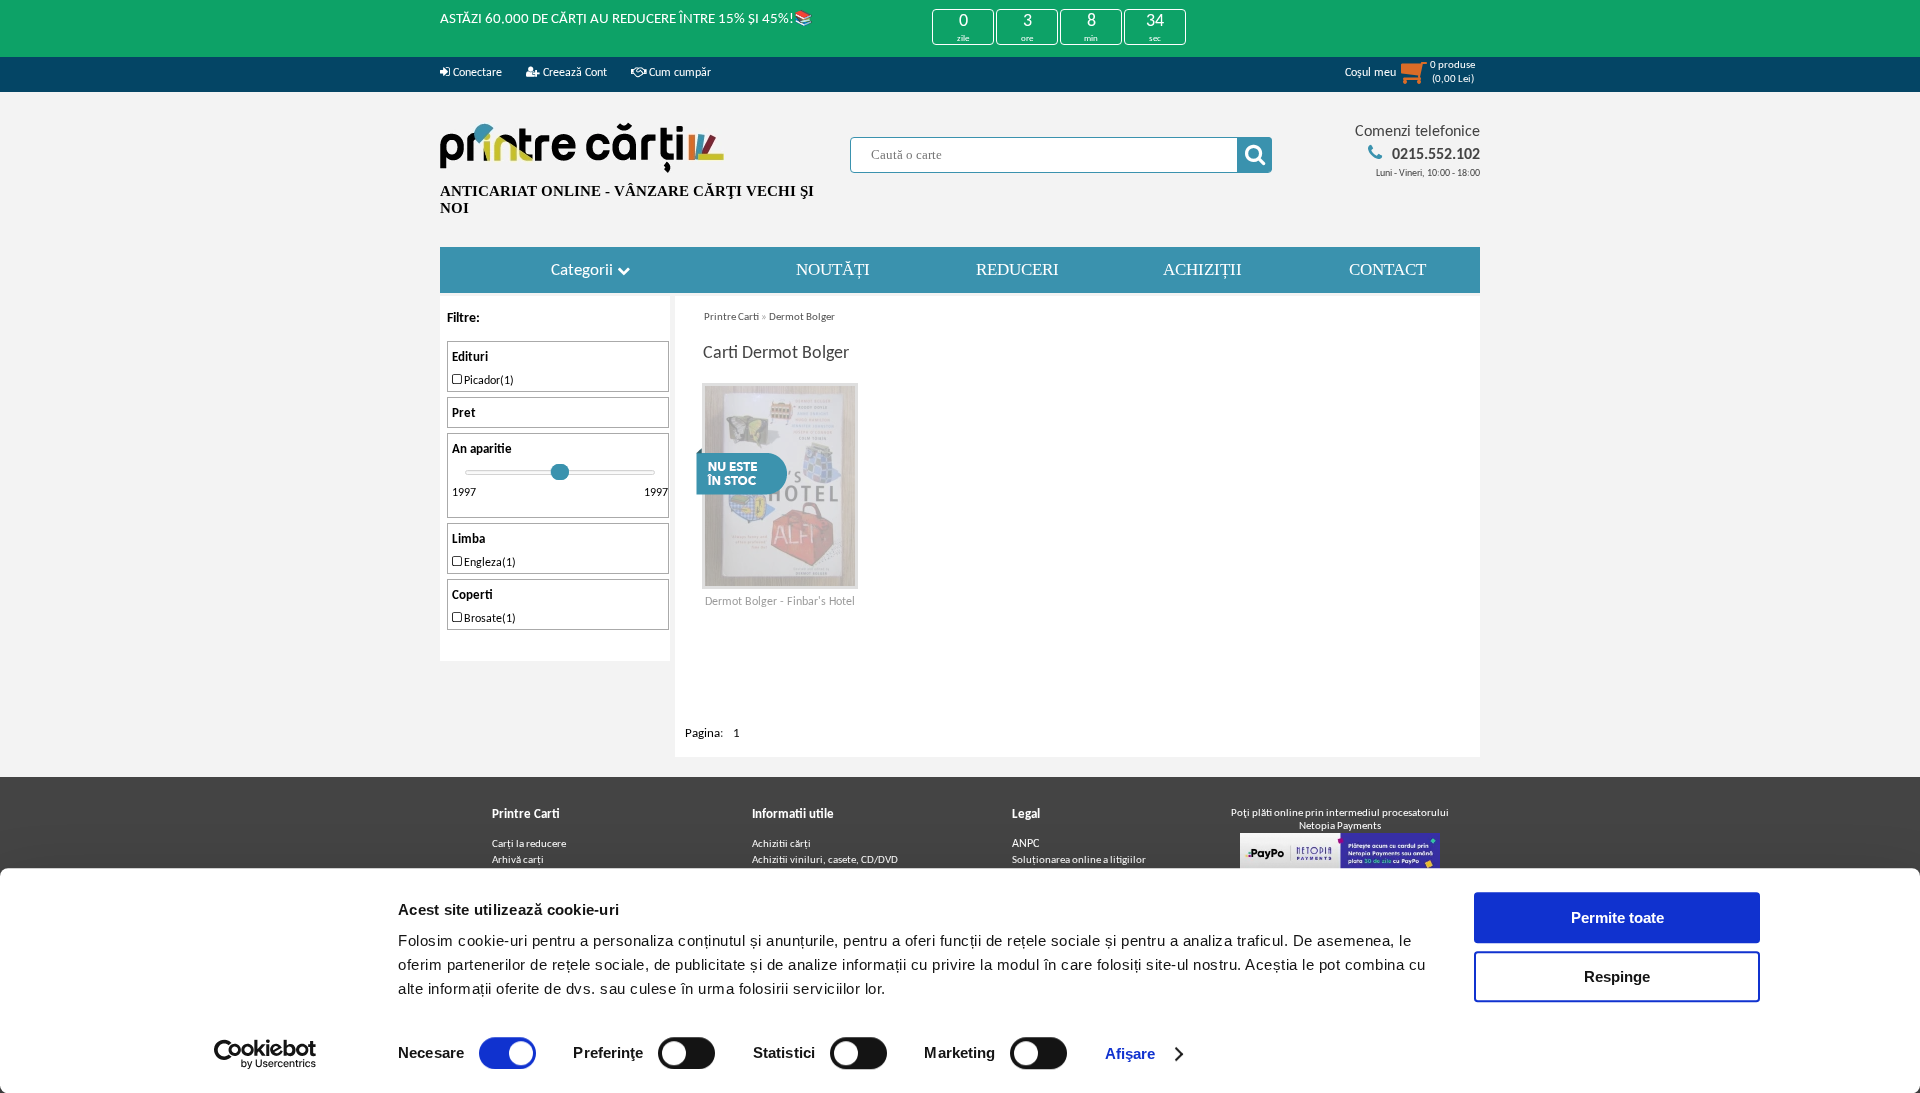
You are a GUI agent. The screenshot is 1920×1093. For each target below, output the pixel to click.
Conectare (476, 73)
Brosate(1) (488, 619)
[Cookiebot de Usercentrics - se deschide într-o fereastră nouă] (265, 1054)
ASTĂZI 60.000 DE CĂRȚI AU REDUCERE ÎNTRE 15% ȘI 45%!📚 (626, 19)
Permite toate (1617, 917)
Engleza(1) (488, 563)
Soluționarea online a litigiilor (1079, 860)
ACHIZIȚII (1202, 269)
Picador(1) (487, 381)
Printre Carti (731, 317)
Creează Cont (573, 73)
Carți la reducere (529, 844)
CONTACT (1387, 269)
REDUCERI (1017, 269)
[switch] (686, 1053)
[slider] (560, 472)
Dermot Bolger (802, 317)
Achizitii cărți (781, 844)
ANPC (1025, 844)
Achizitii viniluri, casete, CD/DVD (825, 860)
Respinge (1617, 976)
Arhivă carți (518, 860)
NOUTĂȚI (833, 269)
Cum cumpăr (678, 73)
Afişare (1130, 1053)
